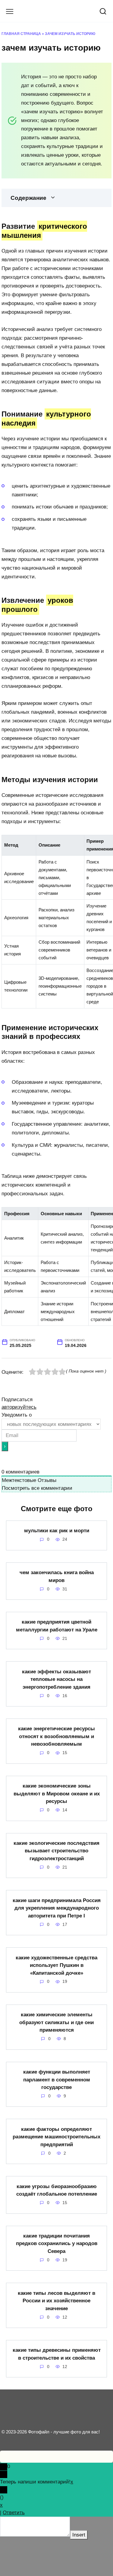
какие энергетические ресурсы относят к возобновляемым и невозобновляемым (56, 1736)
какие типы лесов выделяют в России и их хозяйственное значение (56, 2301)
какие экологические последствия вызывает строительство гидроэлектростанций (56, 1851)
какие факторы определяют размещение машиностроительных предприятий (56, 2137)
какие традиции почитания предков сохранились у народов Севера (57, 2244)
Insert (79, 2535)
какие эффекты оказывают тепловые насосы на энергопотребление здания (56, 1679)
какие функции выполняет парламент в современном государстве (57, 2080)
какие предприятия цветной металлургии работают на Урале (57, 1626)
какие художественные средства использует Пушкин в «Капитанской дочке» (56, 1965)
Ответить (14, 2513)
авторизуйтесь (19, 1407)
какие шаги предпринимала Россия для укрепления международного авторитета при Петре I (57, 1908)
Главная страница (21, 34)
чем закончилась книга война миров (57, 1576)
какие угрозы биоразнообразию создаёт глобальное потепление (57, 2190)
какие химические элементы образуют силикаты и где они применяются (56, 2022)
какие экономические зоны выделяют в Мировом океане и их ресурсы (57, 1794)
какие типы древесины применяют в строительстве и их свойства (57, 2354)
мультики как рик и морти (57, 1531)
